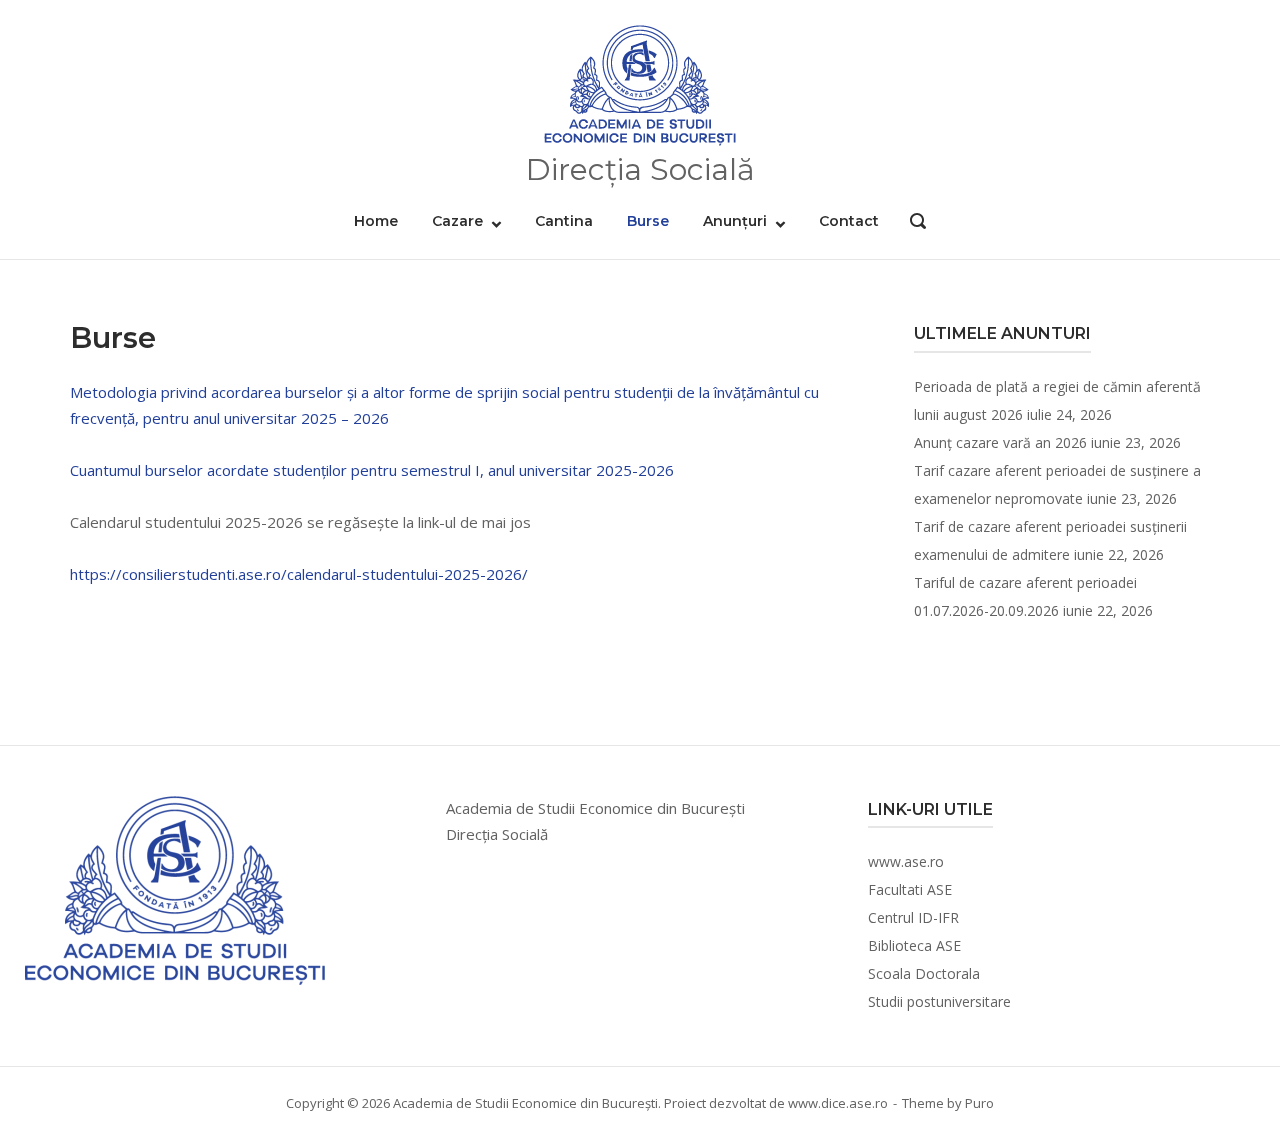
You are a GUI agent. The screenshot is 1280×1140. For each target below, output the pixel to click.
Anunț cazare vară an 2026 (1000, 442)
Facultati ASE (910, 889)
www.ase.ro (906, 861)
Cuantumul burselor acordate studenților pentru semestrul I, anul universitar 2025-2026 (372, 470)
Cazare (457, 221)
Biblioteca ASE (914, 945)
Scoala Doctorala (924, 973)
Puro (979, 1103)
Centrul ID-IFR (913, 917)
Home (376, 221)
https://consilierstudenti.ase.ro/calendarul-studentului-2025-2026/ (299, 574)
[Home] (640, 86)
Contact (849, 221)
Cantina (564, 221)
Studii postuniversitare (939, 1001)
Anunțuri (735, 221)
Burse (648, 221)
